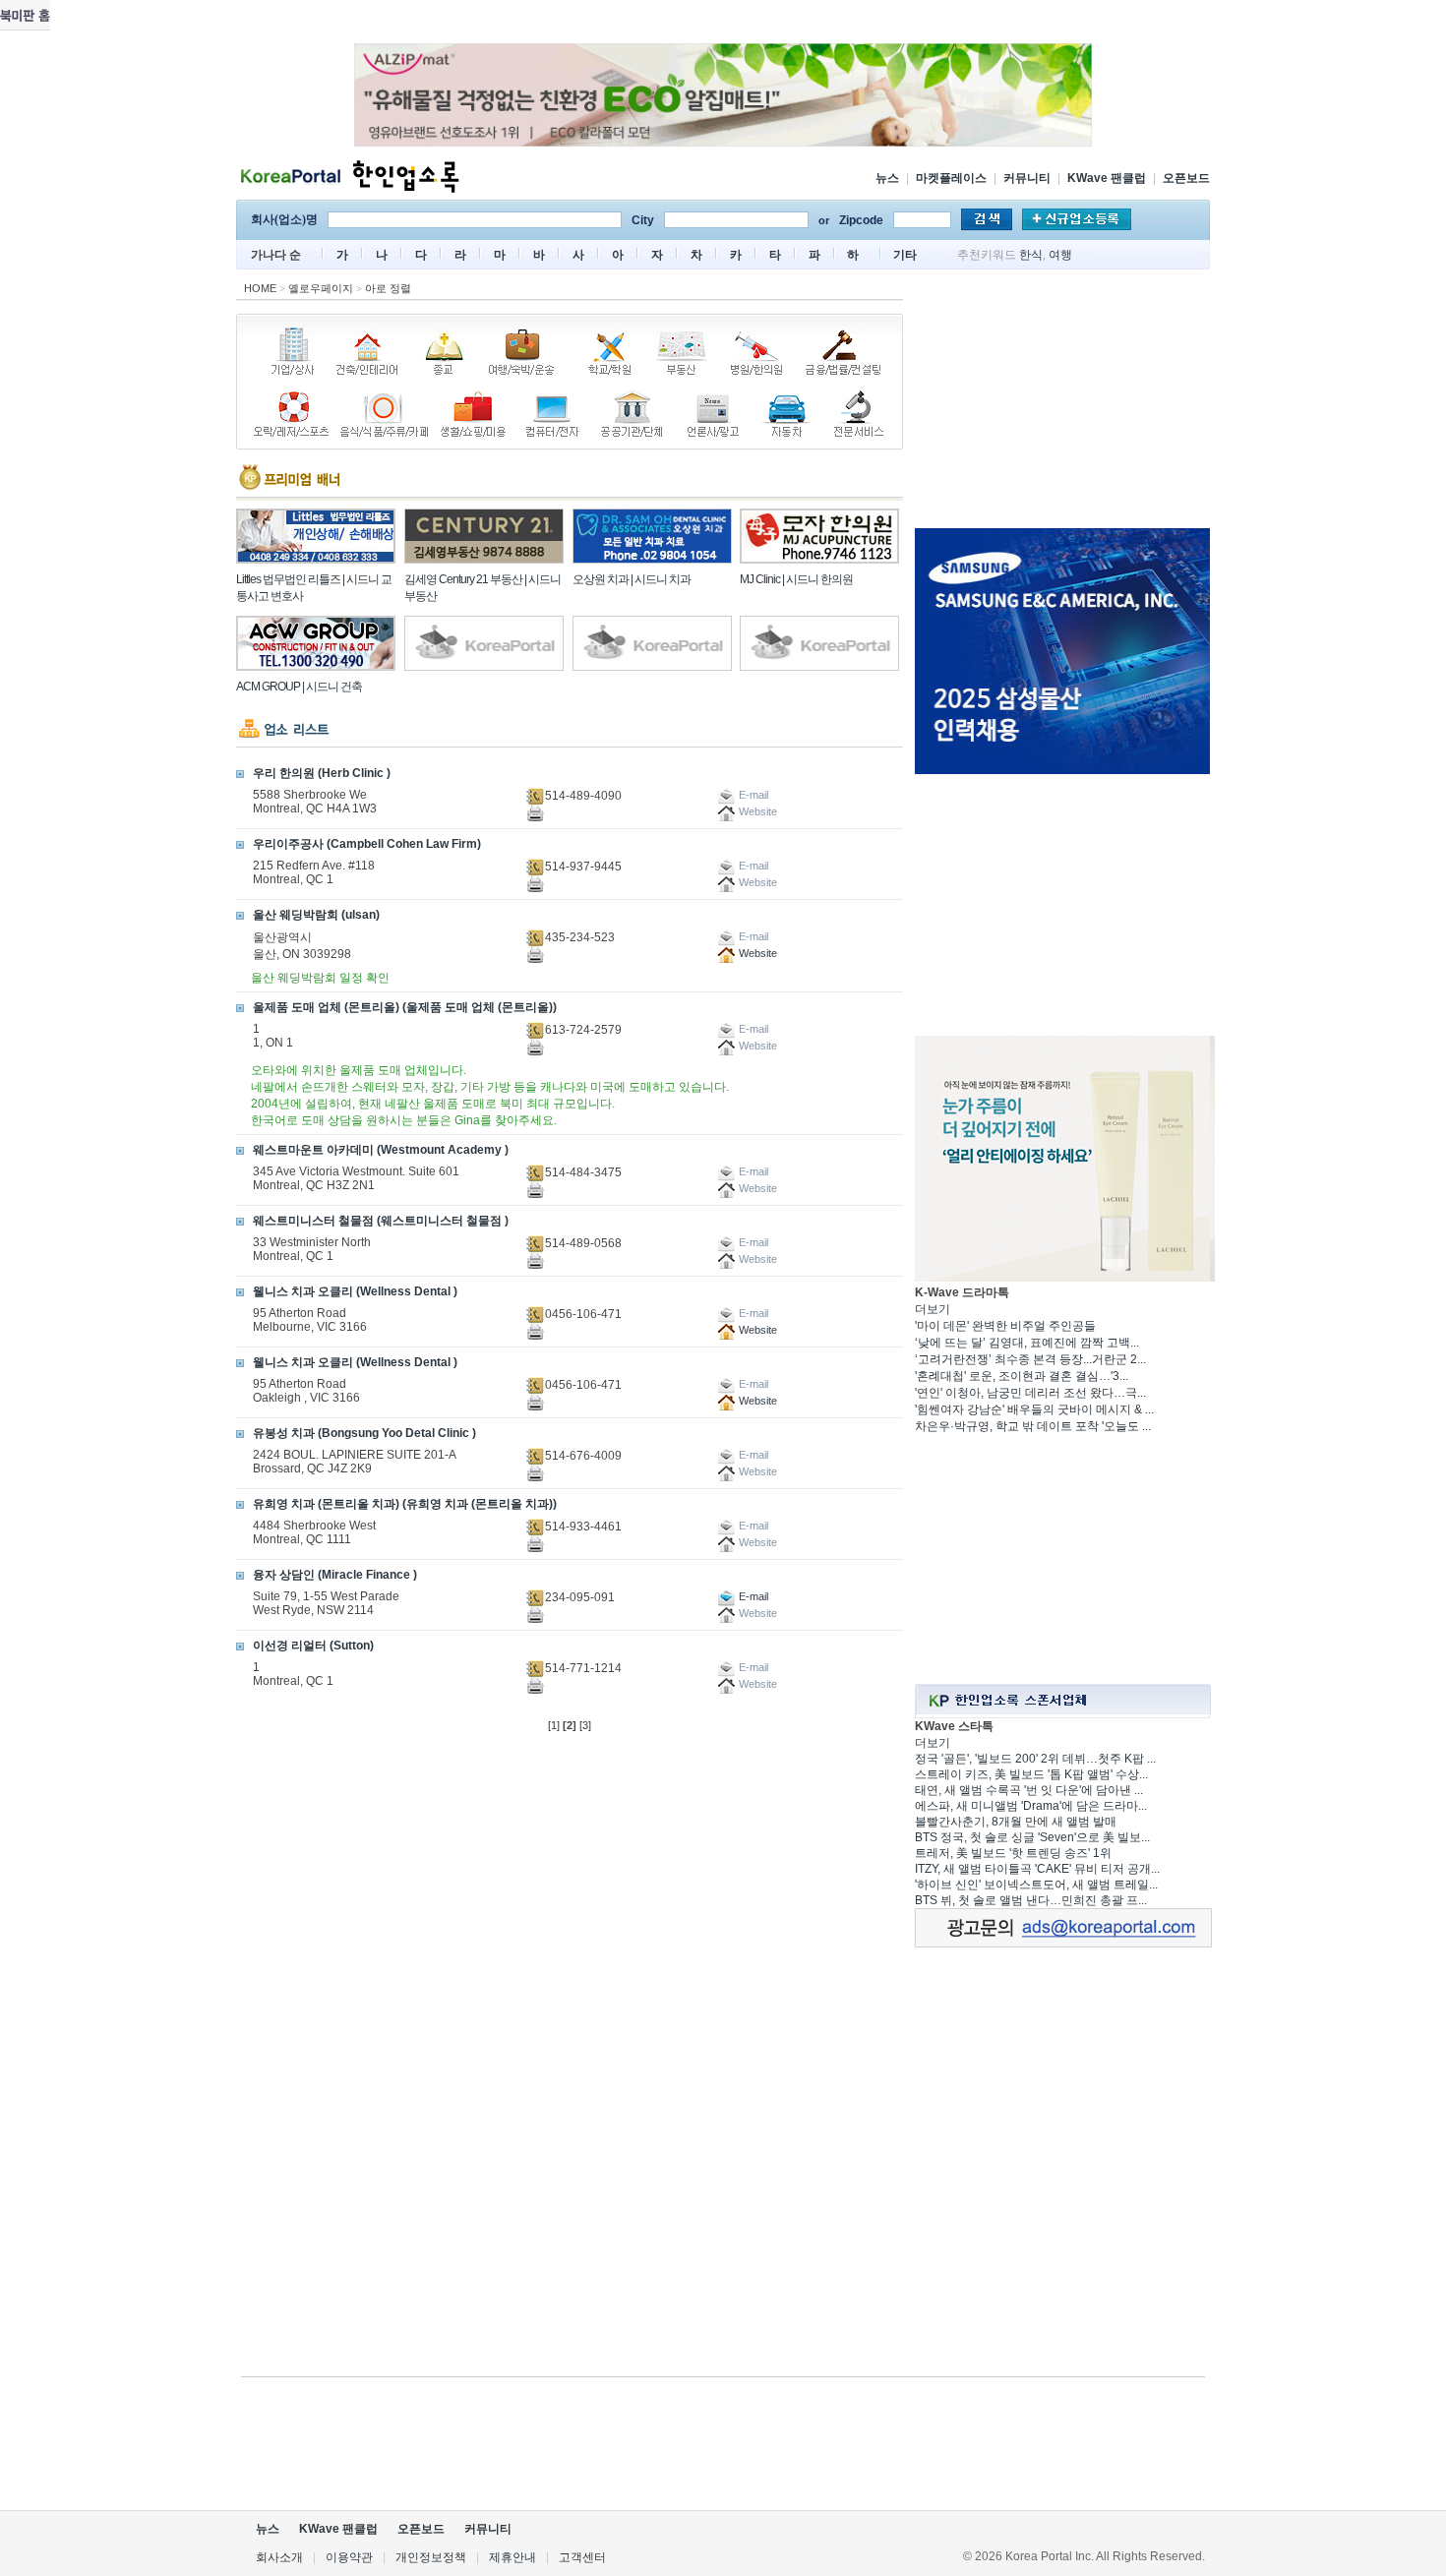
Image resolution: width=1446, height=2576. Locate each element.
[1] (554, 1725)
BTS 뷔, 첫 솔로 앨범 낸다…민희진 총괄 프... (1031, 1900)
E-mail (752, 1596)
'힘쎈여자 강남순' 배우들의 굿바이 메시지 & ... (1034, 1409)
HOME (260, 288)
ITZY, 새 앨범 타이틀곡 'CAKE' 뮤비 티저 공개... (1037, 1869)
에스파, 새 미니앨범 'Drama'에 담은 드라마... (1031, 1806)
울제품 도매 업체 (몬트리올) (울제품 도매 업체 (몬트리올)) (405, 1007)
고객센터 (582, 2557)
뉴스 (887, 178)
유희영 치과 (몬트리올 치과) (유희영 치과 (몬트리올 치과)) (405, 1504)
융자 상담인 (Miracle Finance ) (335, 1575)
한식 (1031, 255)
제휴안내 (512, 2557)
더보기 (933, 1309)
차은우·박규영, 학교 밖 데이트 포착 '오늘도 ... (1033, 1426)
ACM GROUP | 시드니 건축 (299, 687)
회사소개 (279, 2557)
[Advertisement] (1062, 402)
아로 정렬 (388, 288)
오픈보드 (1186, 178)
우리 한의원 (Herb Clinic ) (322, 773)
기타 (905, 255)
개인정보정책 (431, 2557)
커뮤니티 (1027, 178)
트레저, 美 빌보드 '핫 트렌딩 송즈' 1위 (1013, 1853)
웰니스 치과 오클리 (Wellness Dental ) (355, 1291)
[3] (585, 1725)
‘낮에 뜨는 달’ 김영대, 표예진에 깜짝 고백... (1027, 1343)
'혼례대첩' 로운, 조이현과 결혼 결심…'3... (1022, 1376)
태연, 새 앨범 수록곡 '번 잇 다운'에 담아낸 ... (1029, 1790)
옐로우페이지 (321, 288)
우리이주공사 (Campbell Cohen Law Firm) (367, 844)
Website (756, 953)
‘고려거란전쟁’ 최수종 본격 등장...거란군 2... (1030, 1359)
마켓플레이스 (951, 178)
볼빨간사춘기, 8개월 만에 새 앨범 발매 (1016, 1822)
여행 (1060, 255)
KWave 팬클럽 (1107, 178)
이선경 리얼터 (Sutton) (313, 1646)
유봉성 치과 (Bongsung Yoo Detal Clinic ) (364, 1433)
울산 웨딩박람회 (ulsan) (316, 915)
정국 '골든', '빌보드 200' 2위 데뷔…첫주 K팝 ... (1035, 1759)
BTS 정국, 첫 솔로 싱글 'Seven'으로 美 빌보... (1032, 1837)
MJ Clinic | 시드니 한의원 (796, 579)
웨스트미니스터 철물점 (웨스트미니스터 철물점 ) (381, 1221)
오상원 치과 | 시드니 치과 (632, 579)
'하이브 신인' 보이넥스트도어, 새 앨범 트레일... (1036, 1885)
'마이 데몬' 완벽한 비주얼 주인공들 (1005, 1326)
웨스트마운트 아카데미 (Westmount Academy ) (381, 1150)
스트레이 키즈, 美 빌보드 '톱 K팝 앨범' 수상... (1031, 1774)
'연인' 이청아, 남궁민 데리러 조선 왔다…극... (1030, 1393)
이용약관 (349, 2557)
